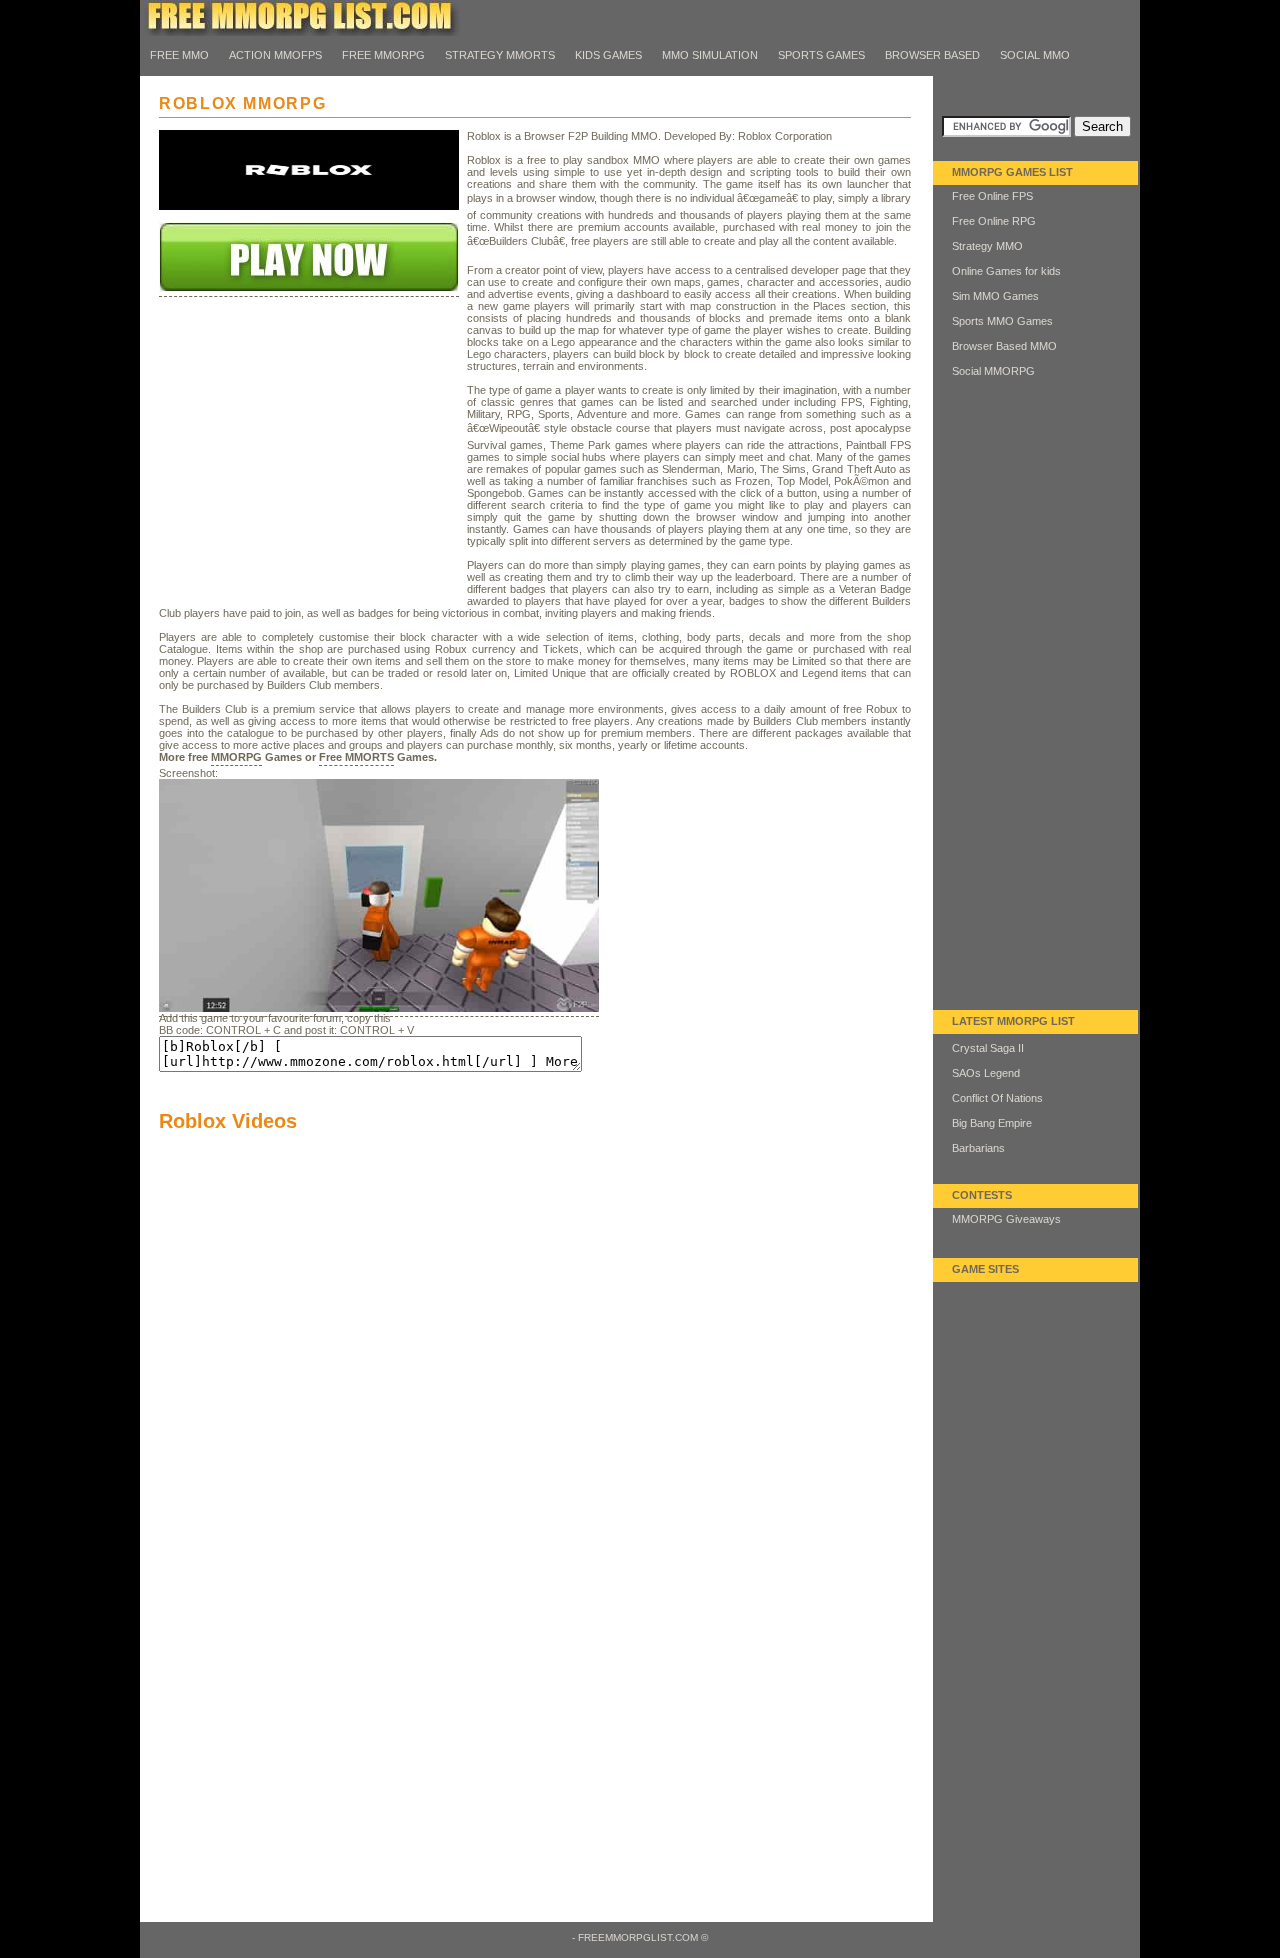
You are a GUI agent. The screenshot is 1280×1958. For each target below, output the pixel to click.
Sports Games (821, 55)
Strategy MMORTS (500, 55)
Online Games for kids (1006, 271)
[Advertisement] (309, 477)
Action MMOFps (275, 55)
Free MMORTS (356, 757)
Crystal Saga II (988, 1048)
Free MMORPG (383, 55)
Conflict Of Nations (997, 1098)
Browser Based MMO (1004, 346)
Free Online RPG (994, 221)
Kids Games (608, 55)
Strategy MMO (987, 246)
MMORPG (236, 757)
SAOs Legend (986, 1073)
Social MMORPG (993, 371)
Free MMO (179, 55)
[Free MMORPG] (300, 32)
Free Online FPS (992, 196)
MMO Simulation (710, 55)
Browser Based (932, 55)
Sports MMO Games (1002, 321)
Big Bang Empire (992, 1123)
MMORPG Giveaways (1006, 1219)
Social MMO (1035, 55)
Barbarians (978, 1148)
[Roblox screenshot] (379, 1009)
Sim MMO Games (995, 296)
